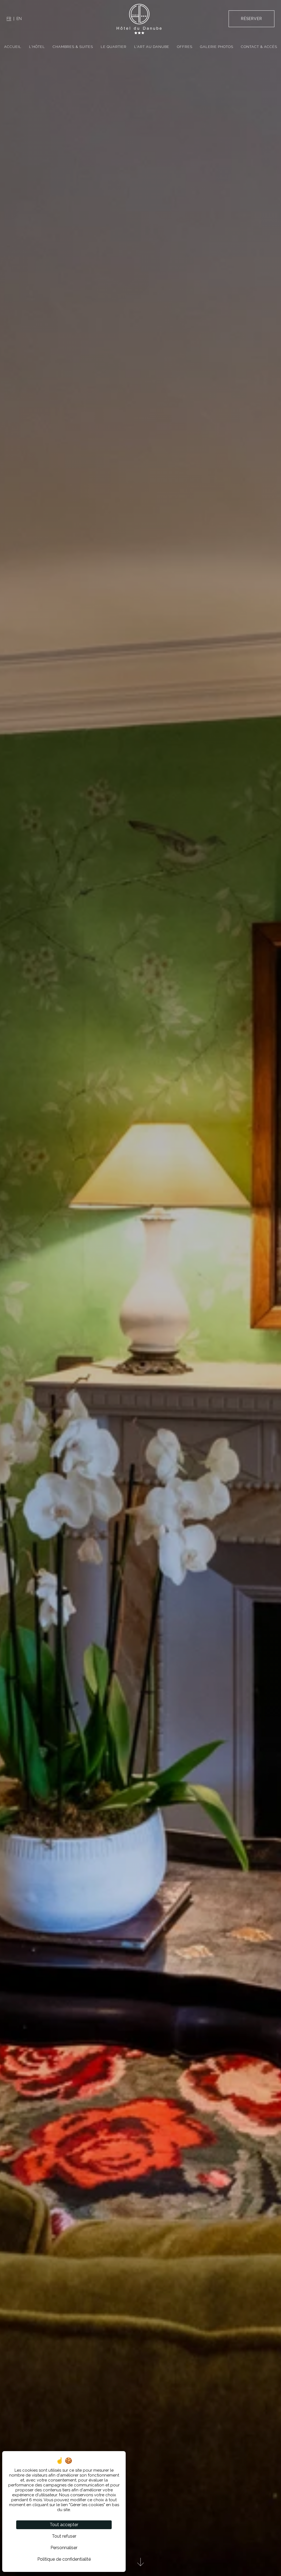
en (19, 19)
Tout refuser (64, 2536)
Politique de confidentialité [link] (64, 2559)
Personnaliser (64, 2548)
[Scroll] (140, 2564)
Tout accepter (64, 2525)
